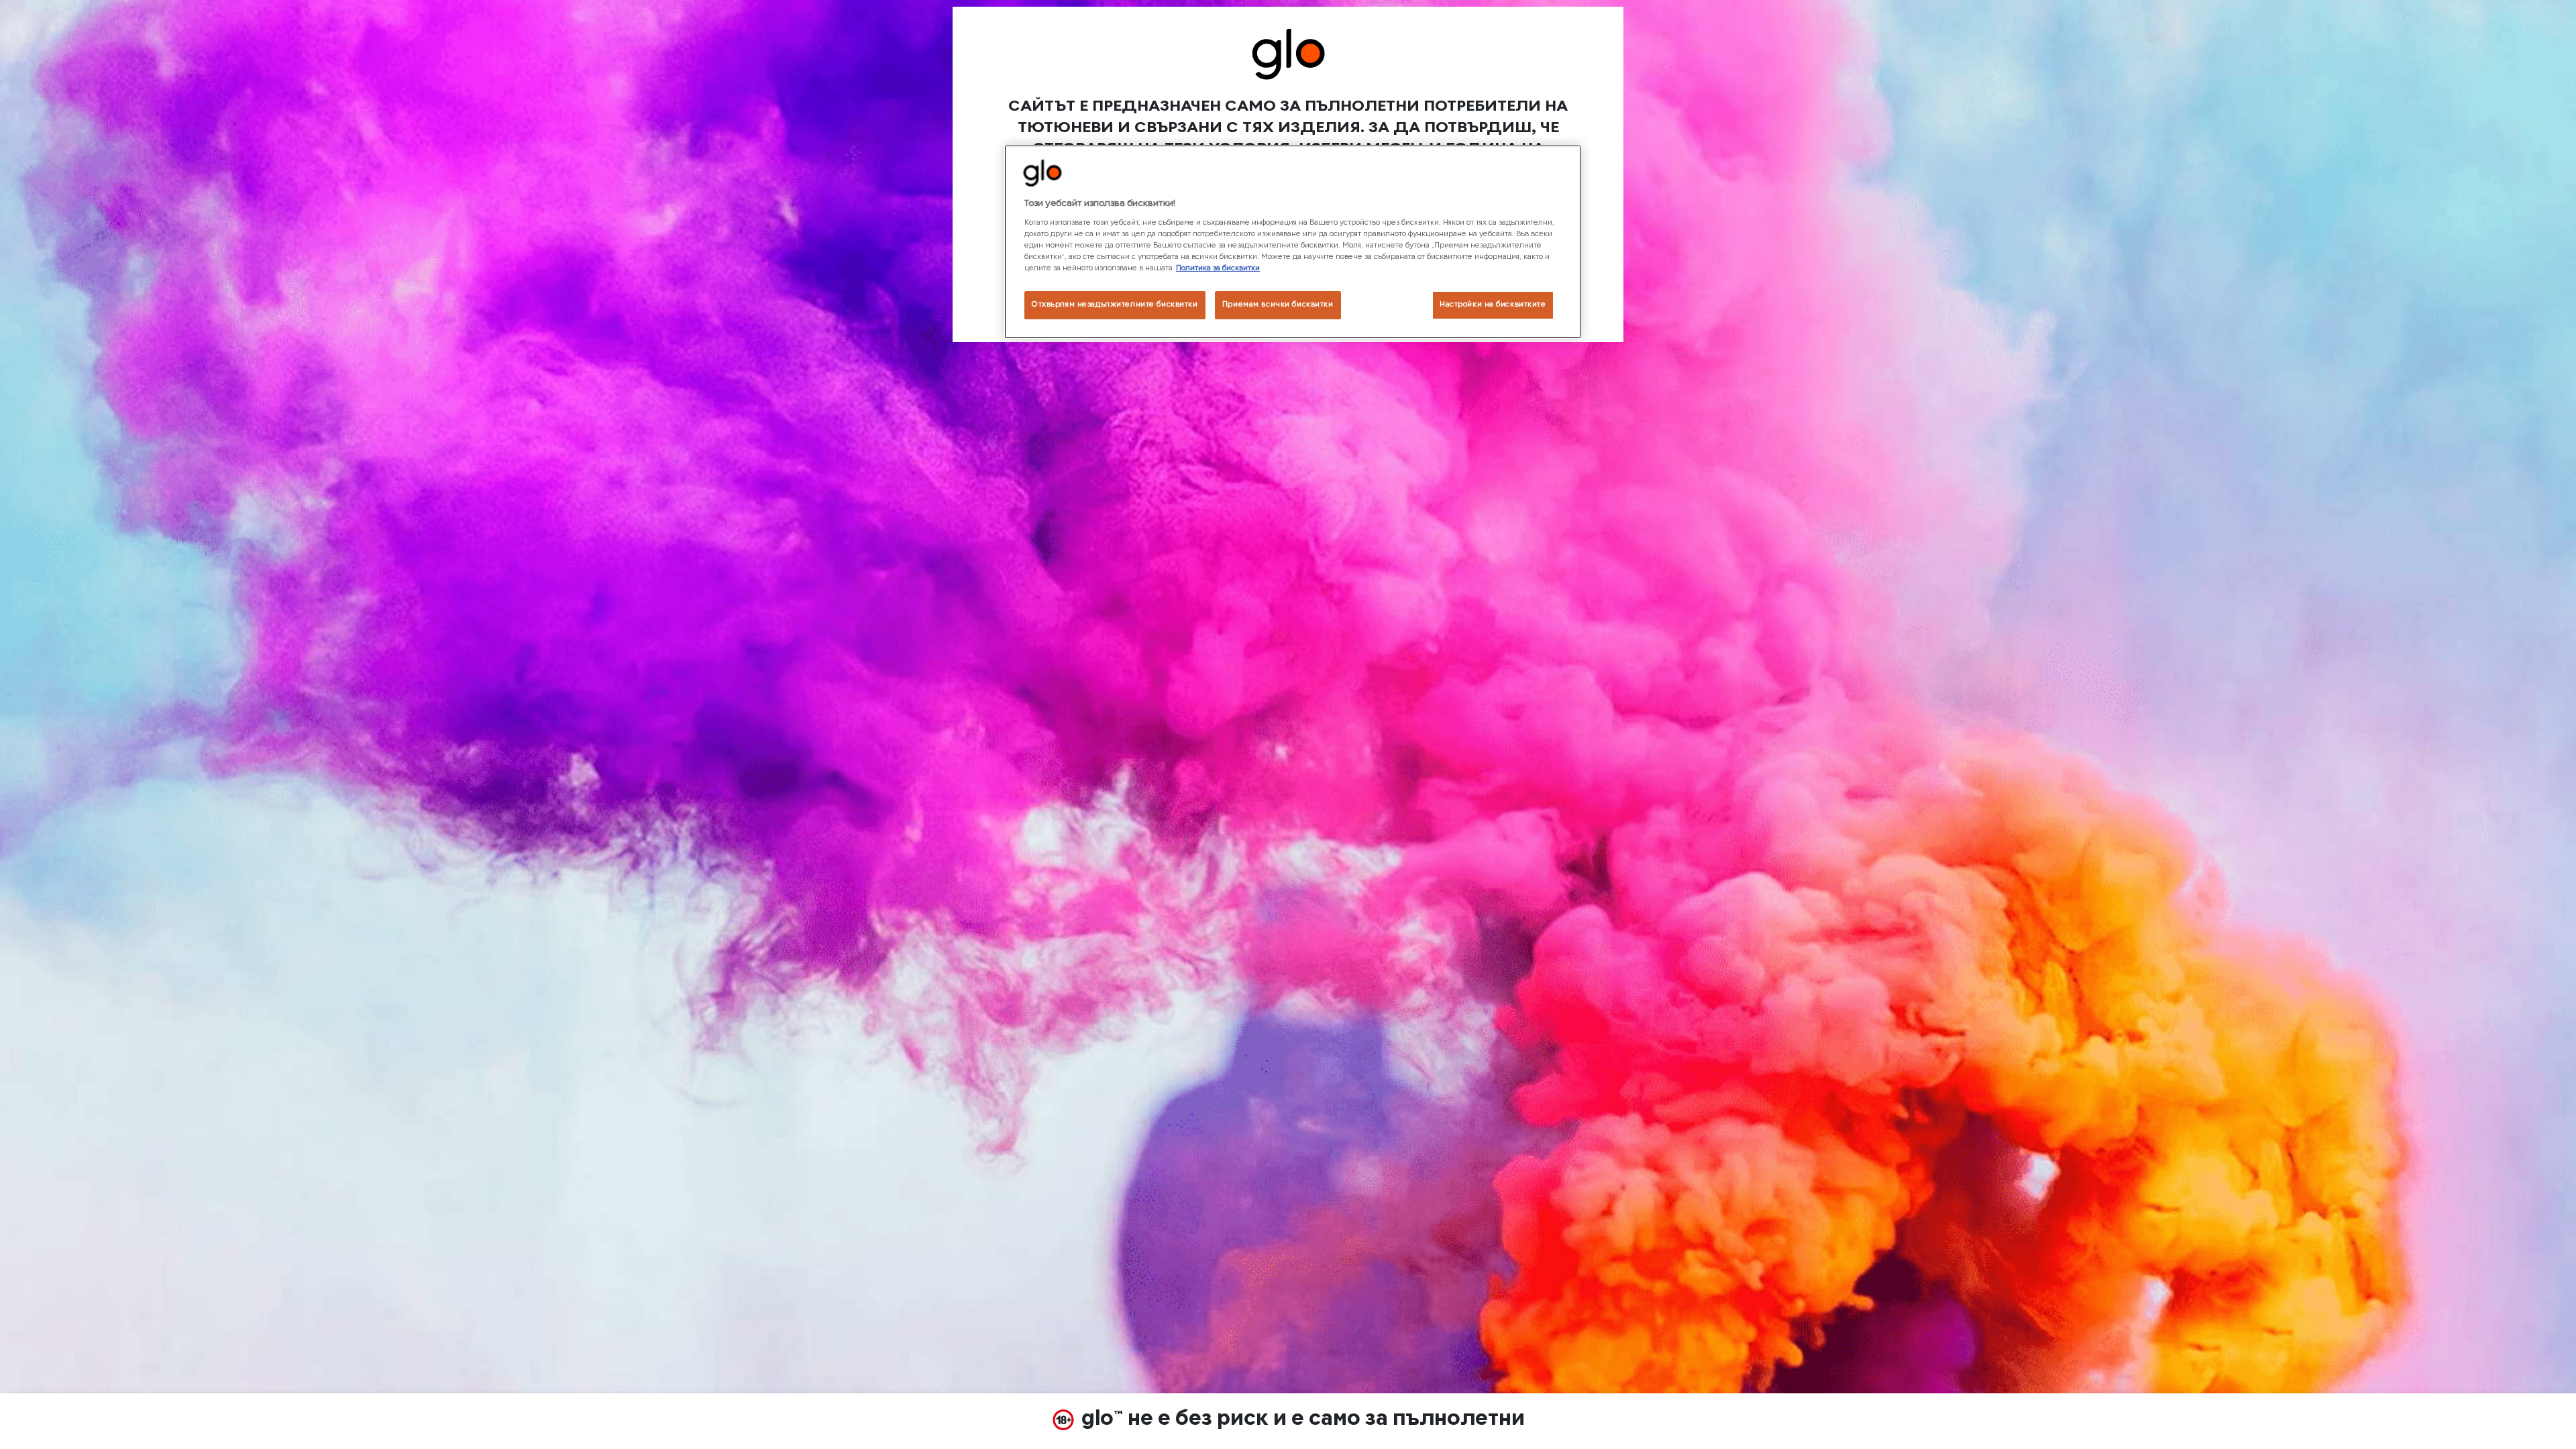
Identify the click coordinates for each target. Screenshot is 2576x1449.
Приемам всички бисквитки (1278, 305)
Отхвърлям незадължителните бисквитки (1115, 305)
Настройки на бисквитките (1493, 305)
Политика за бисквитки (1218, 268)
